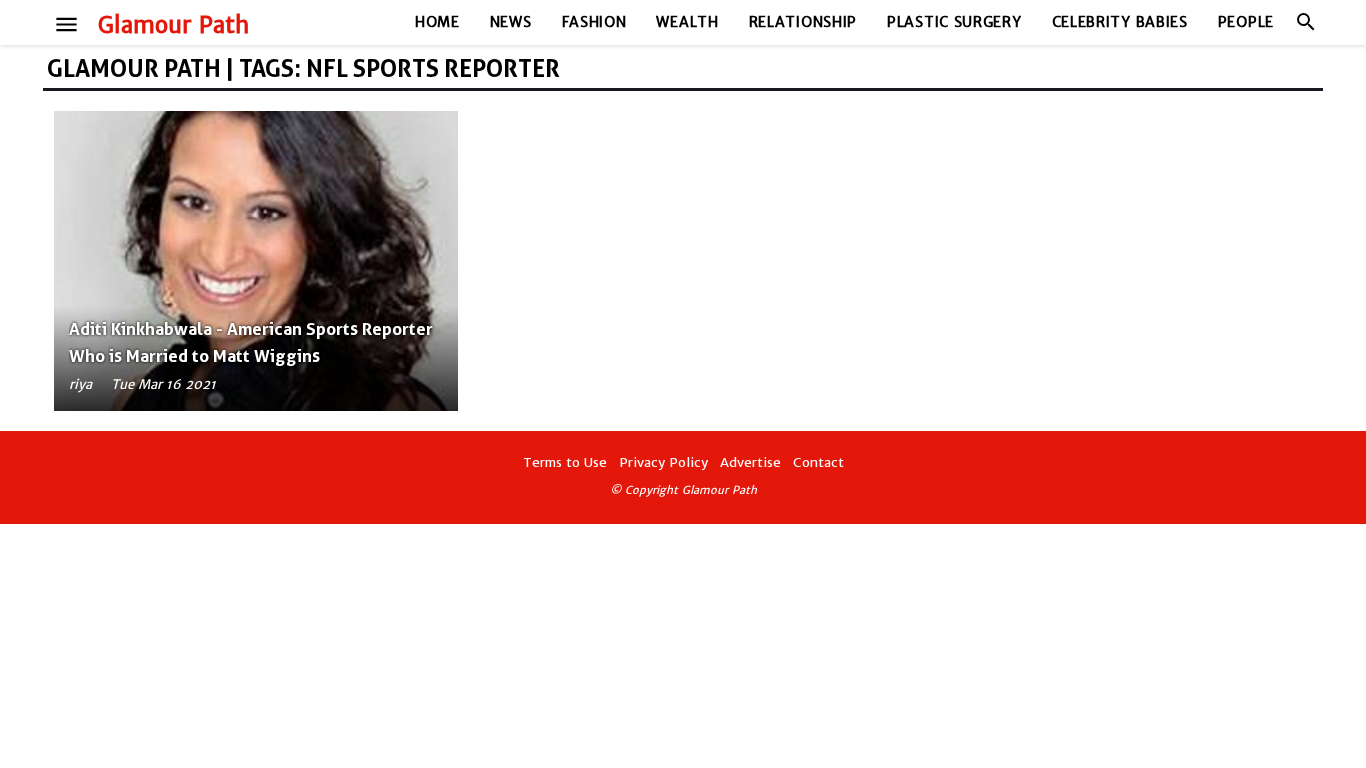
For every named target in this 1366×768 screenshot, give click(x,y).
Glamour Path (173, 25)
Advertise (750, 462)
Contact (818, 462)
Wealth (687, 22)
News (511, 22)
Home (437, 22)
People (1246, 22)
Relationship (803, 22)
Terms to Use (565, 462)
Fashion (594, 22)
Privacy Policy (663, 462)
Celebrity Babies (1120, 22)
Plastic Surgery (954, 22)
